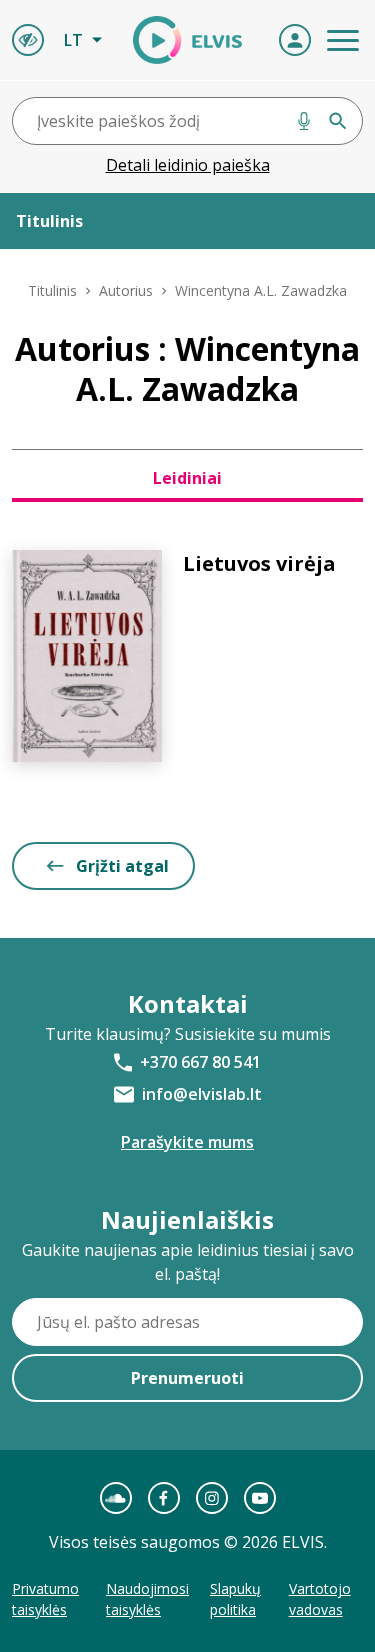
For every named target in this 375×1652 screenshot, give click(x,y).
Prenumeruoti (187, 1378)
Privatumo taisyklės (45, 1599)
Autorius (126, 290)
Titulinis (52, 290)
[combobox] (187, 121)
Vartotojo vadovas (320, 1599)
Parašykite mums (187, 1142)
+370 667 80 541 (200, 1062)
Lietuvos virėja (259, 563)
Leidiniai (187, 478)
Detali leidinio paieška (188, 165)
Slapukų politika (235, 1599)
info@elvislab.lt (202, 1094)
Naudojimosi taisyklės (147, 1599)
